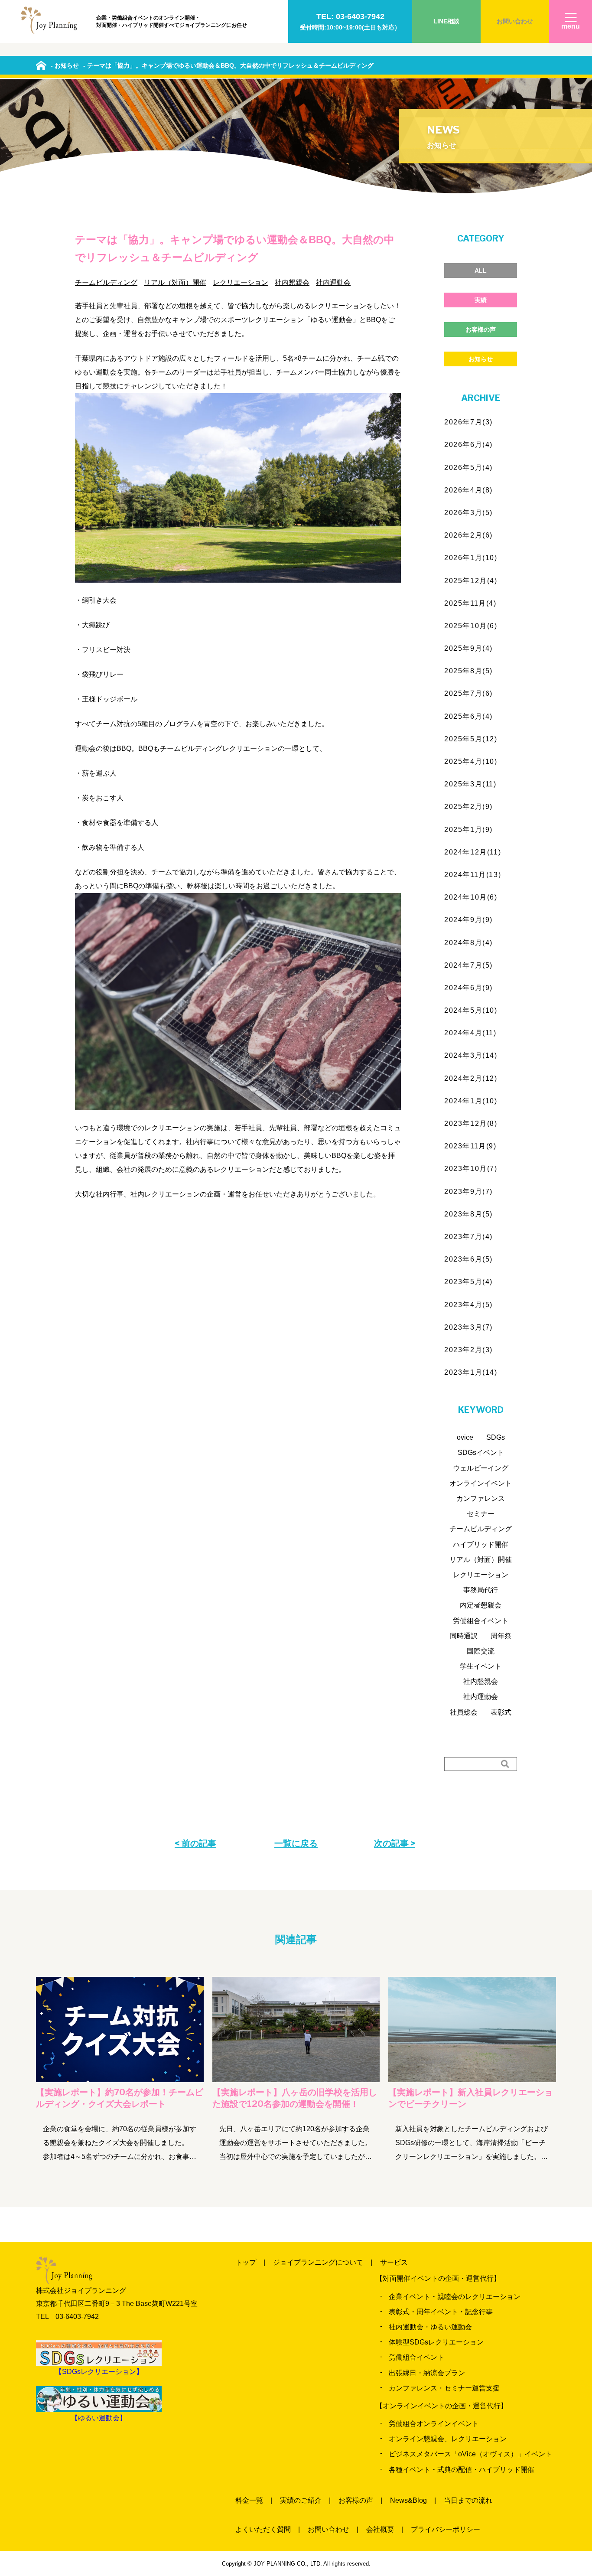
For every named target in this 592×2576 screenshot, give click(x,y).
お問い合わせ (515, 21)
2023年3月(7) (468, 1327)
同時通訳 (464, 1636)
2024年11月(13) (473, 875)
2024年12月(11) (473, 852)
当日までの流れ (468, 2500)
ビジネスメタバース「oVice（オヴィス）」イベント (470, 2454)
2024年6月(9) (468, 988)
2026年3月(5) (468, 513)
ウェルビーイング (481, 1468)
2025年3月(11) (470, 784)
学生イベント (481, 1666)
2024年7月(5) (468, 965)
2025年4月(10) (471, 761)
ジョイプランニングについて (318, 2262)
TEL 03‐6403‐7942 (67, 2317)
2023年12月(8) (471, 1123)
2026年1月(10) (471, 558)
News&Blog (408, 2500)
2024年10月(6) (471, 897)
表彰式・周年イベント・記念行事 (441, 2312)
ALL (481, 271)
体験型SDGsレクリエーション (436, 2342)
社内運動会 (333, 282)
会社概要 (380, 2529)
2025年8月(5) (468, 671)
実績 (481, 300)
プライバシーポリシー (446, 2529)
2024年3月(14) (471, 1055)
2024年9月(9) (468, 920)
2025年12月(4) (471, 581)
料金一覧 (249, 2500)
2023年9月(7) (468, 1192)
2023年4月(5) (468, 1305)
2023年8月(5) (468, 1214)
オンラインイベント (481, 1483)
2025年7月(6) (468, 693)
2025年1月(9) (468, 830)
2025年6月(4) (468, 716)
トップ (246, 2262)
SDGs (496, 1437)
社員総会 (464, 1712)
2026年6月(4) (468, 445)
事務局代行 (481, 1590)
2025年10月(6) (471, 626)
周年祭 (501, 1636)
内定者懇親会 (481, 1605)
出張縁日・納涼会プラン (427, 2373)
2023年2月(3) (468, 1350)
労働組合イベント (481, 1621)
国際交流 (481, 1651)
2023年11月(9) (470, 1146)
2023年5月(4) (468, 1282)
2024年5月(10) (471, 1010)
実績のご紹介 (301, 2500)
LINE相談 (446, 21)
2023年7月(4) (468, 1237)
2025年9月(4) (468, 648)
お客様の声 (481, 329)
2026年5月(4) (468, 468)
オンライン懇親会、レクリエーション (448, 2439)
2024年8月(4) (468, 943)
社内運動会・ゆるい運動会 (430, 2327)
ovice (465, 1437)
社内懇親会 (292, 282)
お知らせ (481, 359)
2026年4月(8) (468, 490)
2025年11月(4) (470, 603)
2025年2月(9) (468, 807)
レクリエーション (241, 282)
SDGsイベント (481, 1453)
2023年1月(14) (471, 1372)
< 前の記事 (195, 1843)
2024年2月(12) (471, 1078)
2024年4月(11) (470, 1033)
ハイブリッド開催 (481, 1544)
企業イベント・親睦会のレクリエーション (455, 2297)
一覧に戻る (296, 1843)
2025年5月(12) (471, 739)
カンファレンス (481, 1498)
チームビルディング (106, 282)
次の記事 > (395, 1843)
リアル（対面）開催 (175, 282)
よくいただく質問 (263, 2529)
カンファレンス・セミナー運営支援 (444, 2388)
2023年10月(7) (471, 1169)
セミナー (481, 1514)
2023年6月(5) (468, 1259)
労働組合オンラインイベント (434, 2424)
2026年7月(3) (468, 422)
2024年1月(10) (471, 1101)
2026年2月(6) (468, 535)
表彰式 (501, 1712)
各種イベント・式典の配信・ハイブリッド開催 (462, 2470)
